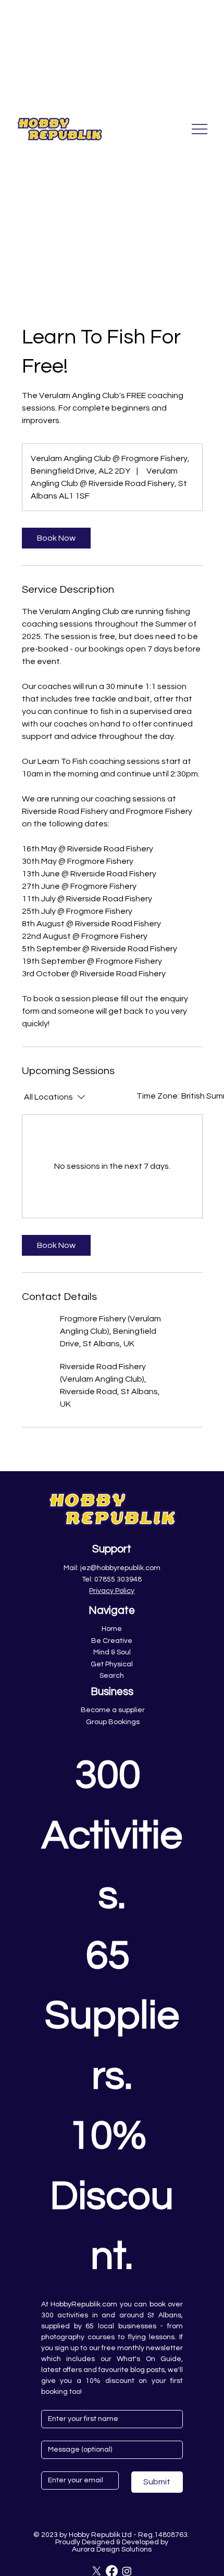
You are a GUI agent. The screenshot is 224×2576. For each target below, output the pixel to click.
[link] (56, 538)
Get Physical (112, 1664)
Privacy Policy (112, 1591)
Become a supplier (113, 1710)
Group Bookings (113, 1722)
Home (112, 1629)
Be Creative (112, 1641)
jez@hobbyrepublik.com (120, 1568)
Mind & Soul (112, 1652)
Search (112, 1676)
